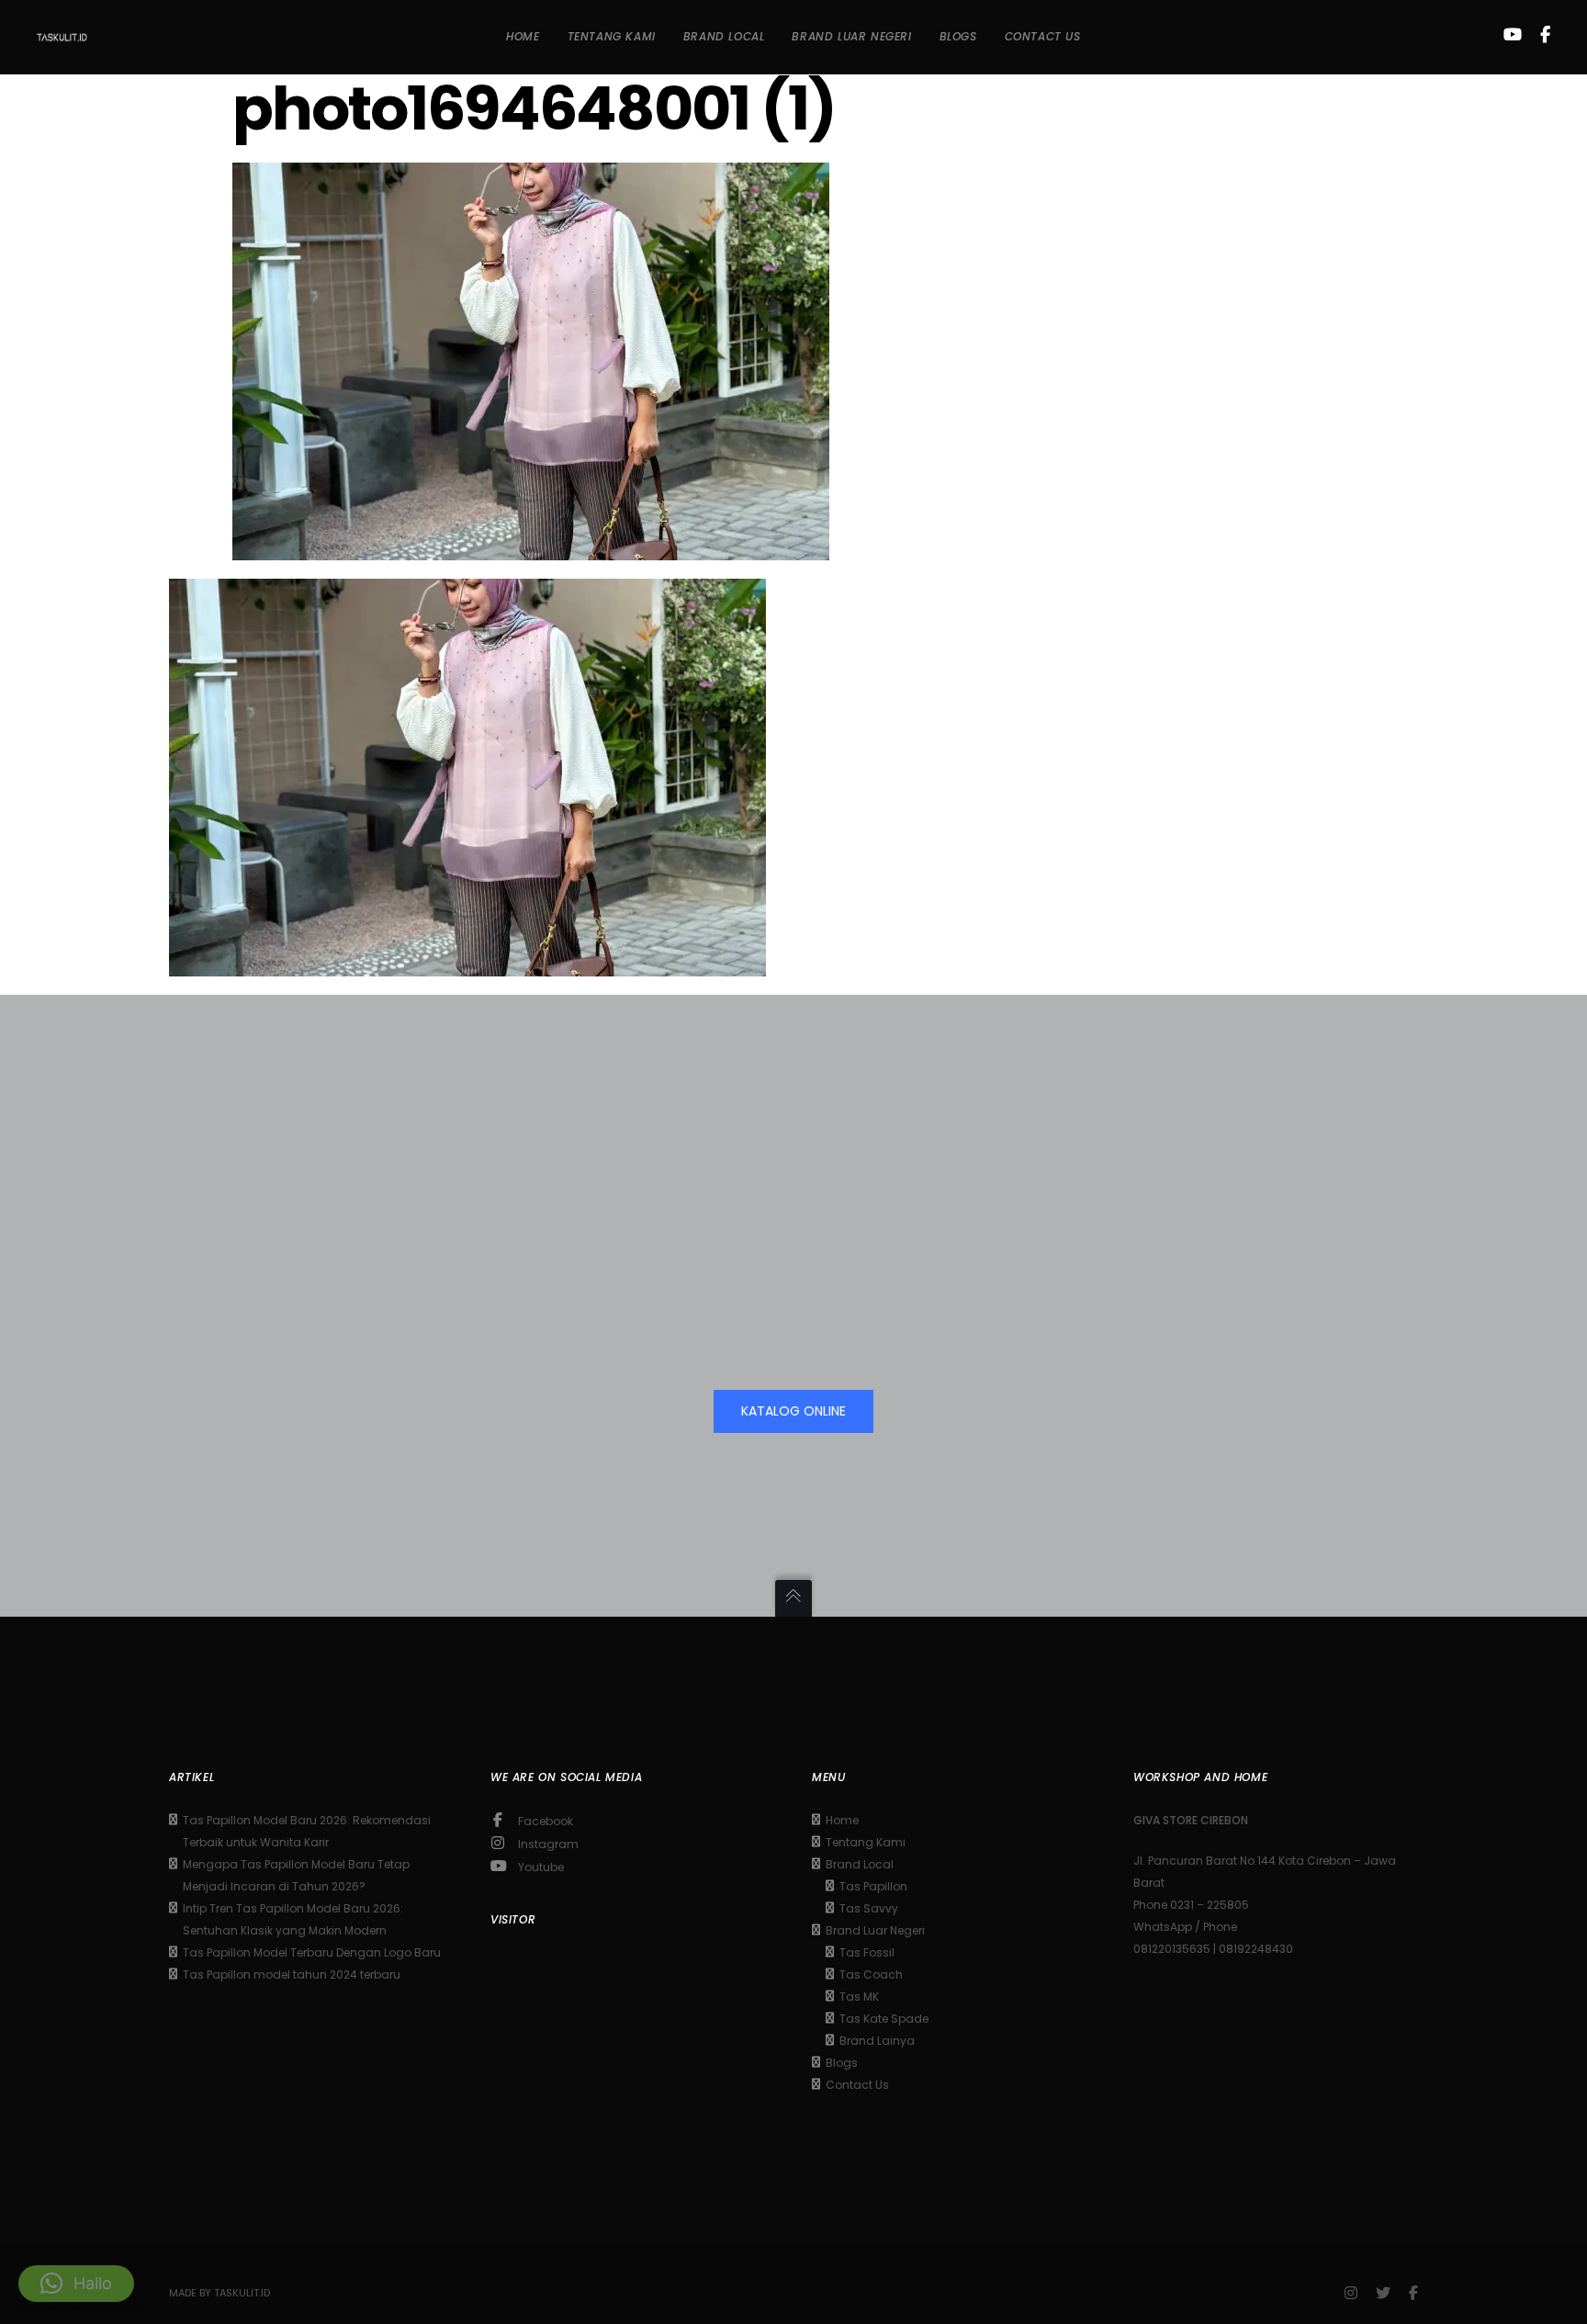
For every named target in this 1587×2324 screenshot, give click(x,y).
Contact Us (857, 2085)
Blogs (842, 2063)
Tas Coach (871, 1974)
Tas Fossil (867, 1952)
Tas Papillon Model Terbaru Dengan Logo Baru (312, 1952)
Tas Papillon (873, 1886)
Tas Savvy (869, 1908)
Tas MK (859, 1997)
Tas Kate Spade (884, 2019)
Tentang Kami (866, 1842)
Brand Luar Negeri (875, 1930)
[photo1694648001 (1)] (531, 547)
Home (842, 1820)
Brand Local (860, 1864)
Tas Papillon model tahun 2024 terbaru (292, 1974)
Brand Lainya (877, 2041)
